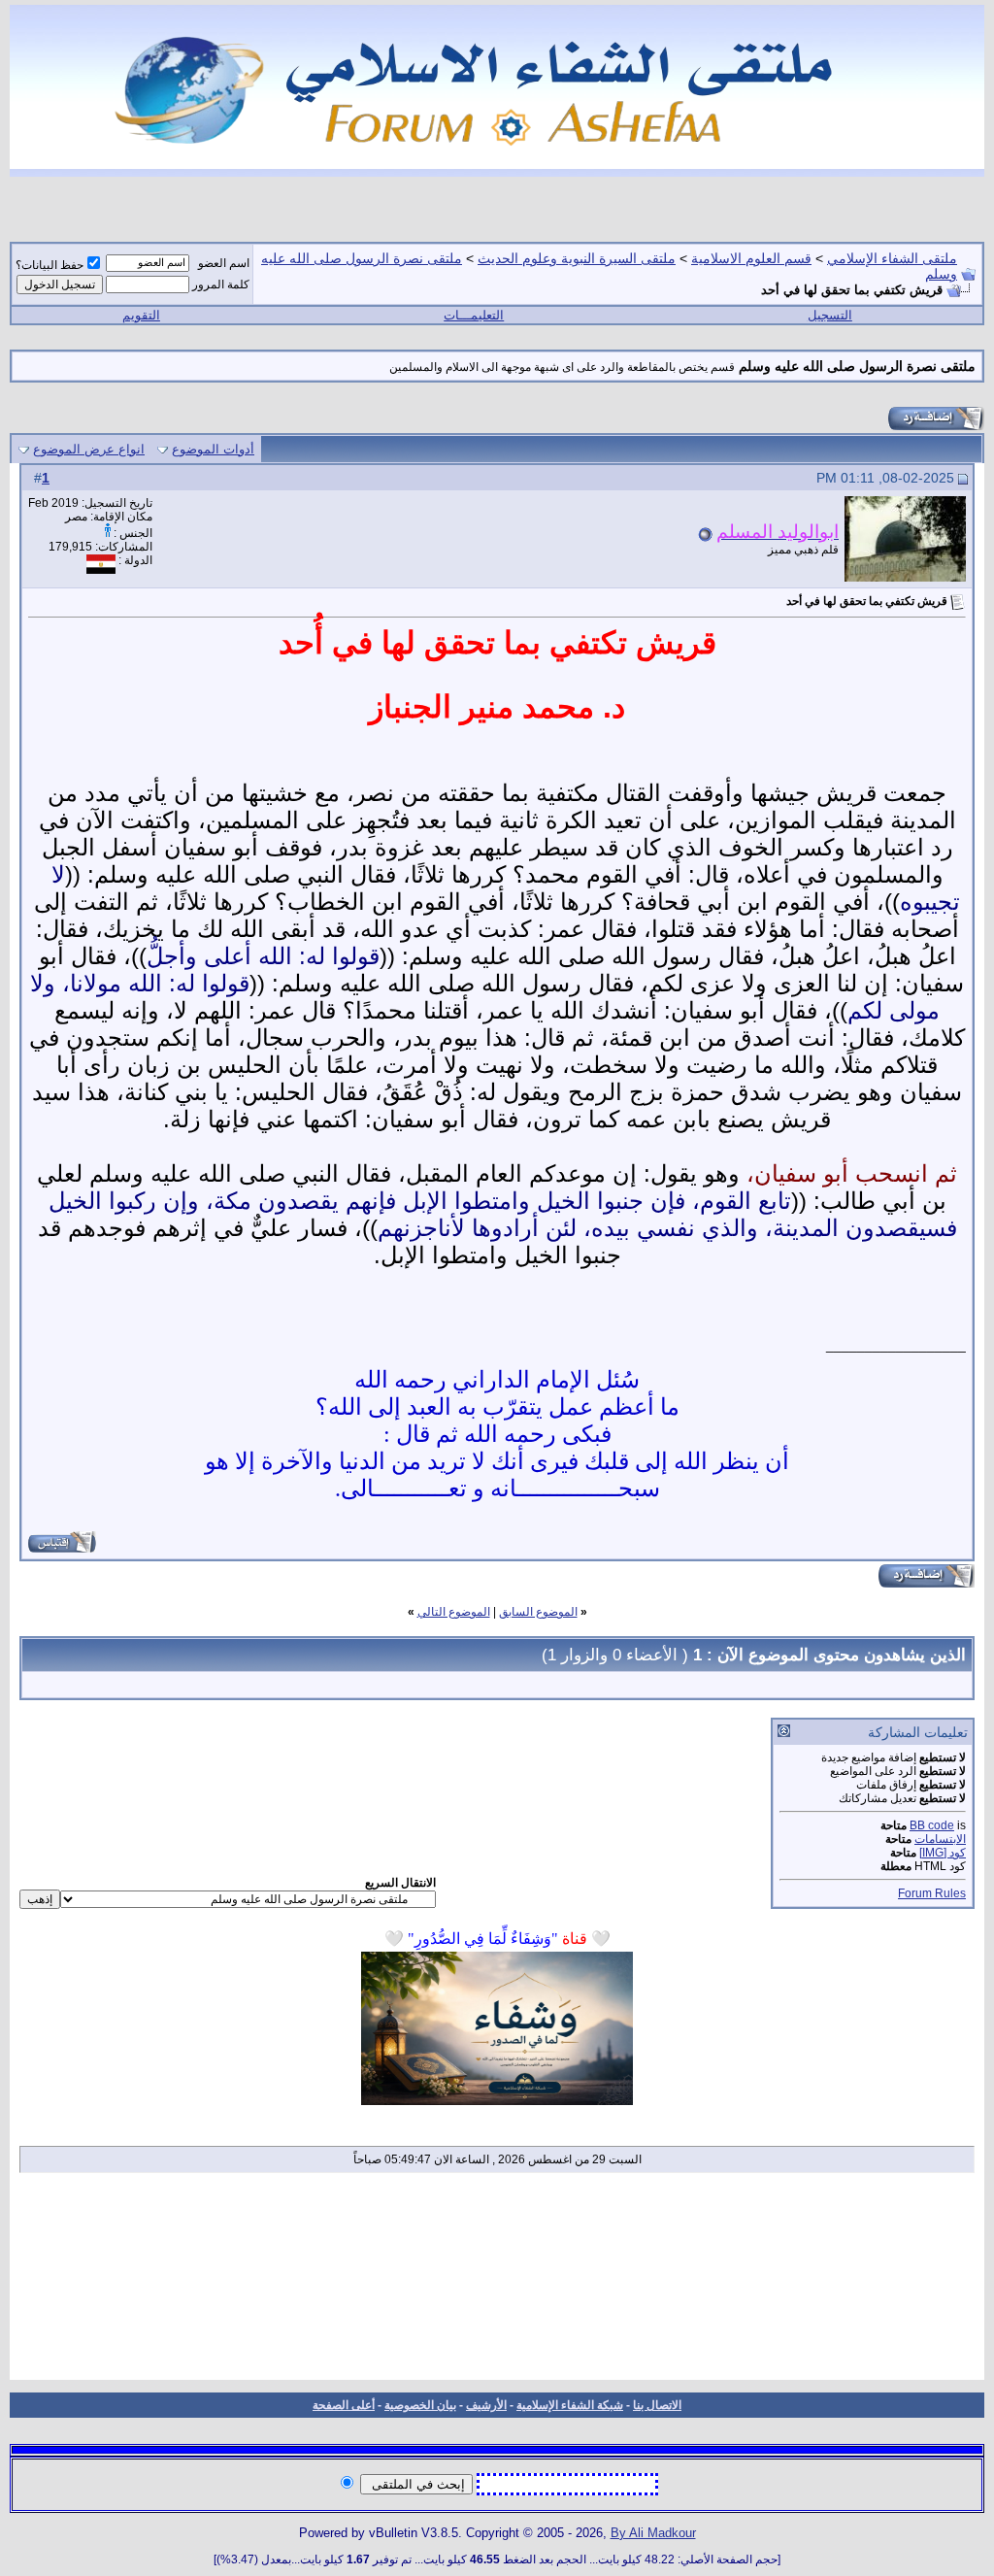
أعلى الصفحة (344, 2405)
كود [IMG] (943, 1853)
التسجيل (830, 315)
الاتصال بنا (657, 2405)
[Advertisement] (497, 2283)
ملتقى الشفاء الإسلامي (892, 258)
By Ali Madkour (653, 2533)
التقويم (141, 315)
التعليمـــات (474, 315)
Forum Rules (932, 1893)
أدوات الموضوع (213, 449)
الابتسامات (940, 1839)
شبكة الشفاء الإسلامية (570, 2405)
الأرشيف (486, 2405)
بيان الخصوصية (420, 2405)
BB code (932, 1825)
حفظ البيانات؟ (50, 265)
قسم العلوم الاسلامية (751, 258)
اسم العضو (224, 263)
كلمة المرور (221, 284)
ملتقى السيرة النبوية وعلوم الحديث (577, 258)
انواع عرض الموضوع (89, 449)
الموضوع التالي (454, 1612)
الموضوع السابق (538, 1612)
